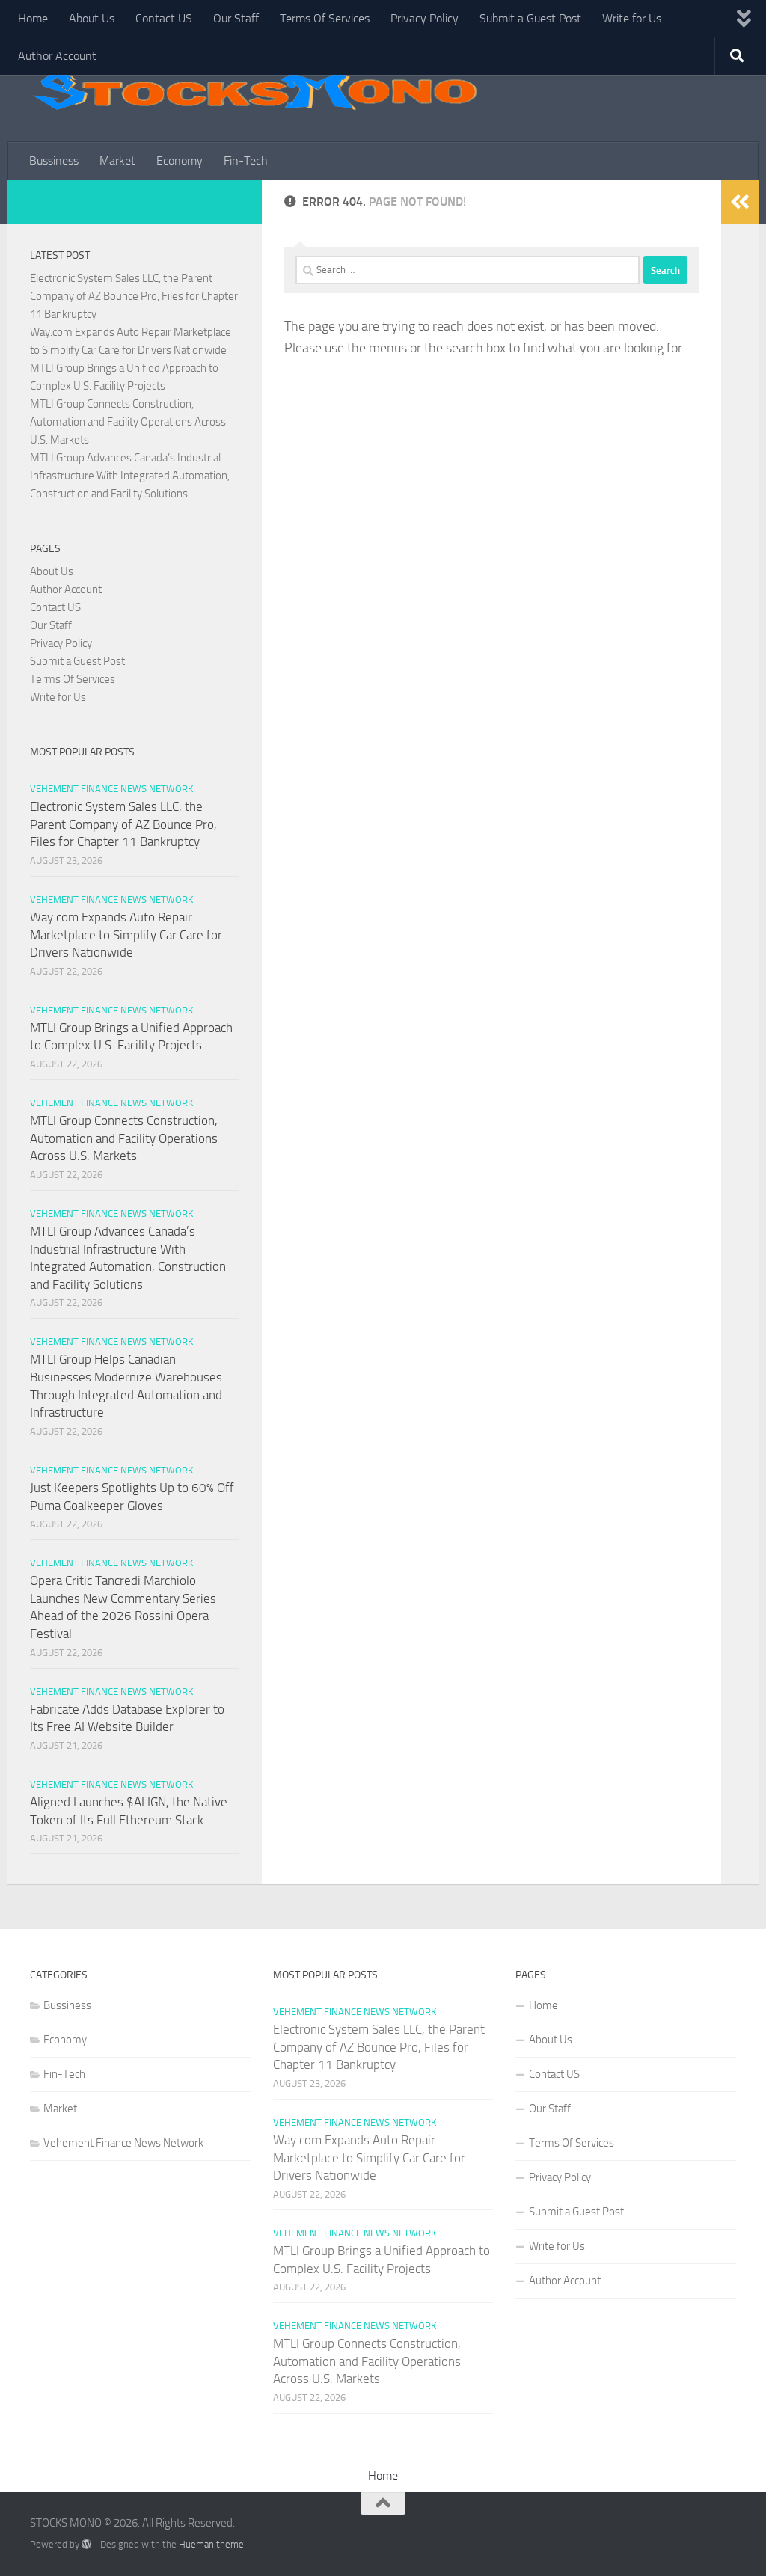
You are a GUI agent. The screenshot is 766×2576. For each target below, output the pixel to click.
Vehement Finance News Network (111, 789)
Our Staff (236, 18)
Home (33, 18)
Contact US (164, 18)
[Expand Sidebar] (740, 202)
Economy (180, 160)
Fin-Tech (246, 160)
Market (117, 160)
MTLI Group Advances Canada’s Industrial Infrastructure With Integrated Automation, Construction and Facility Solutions (130, 476)
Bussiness (54, 160)
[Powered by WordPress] (86, 2544)
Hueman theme (211, 2544)
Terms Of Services (325, 18)
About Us (92, 18)
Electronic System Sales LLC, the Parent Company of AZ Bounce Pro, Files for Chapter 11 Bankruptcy (134, 296)
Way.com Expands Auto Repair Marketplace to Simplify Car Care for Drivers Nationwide (126, 935)
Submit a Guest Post (530, 18)
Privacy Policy (425, 18)
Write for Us (632, 18)
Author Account (57, 56)
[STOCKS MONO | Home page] (254, 90)
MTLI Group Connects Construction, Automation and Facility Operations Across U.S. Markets (128, 422)
